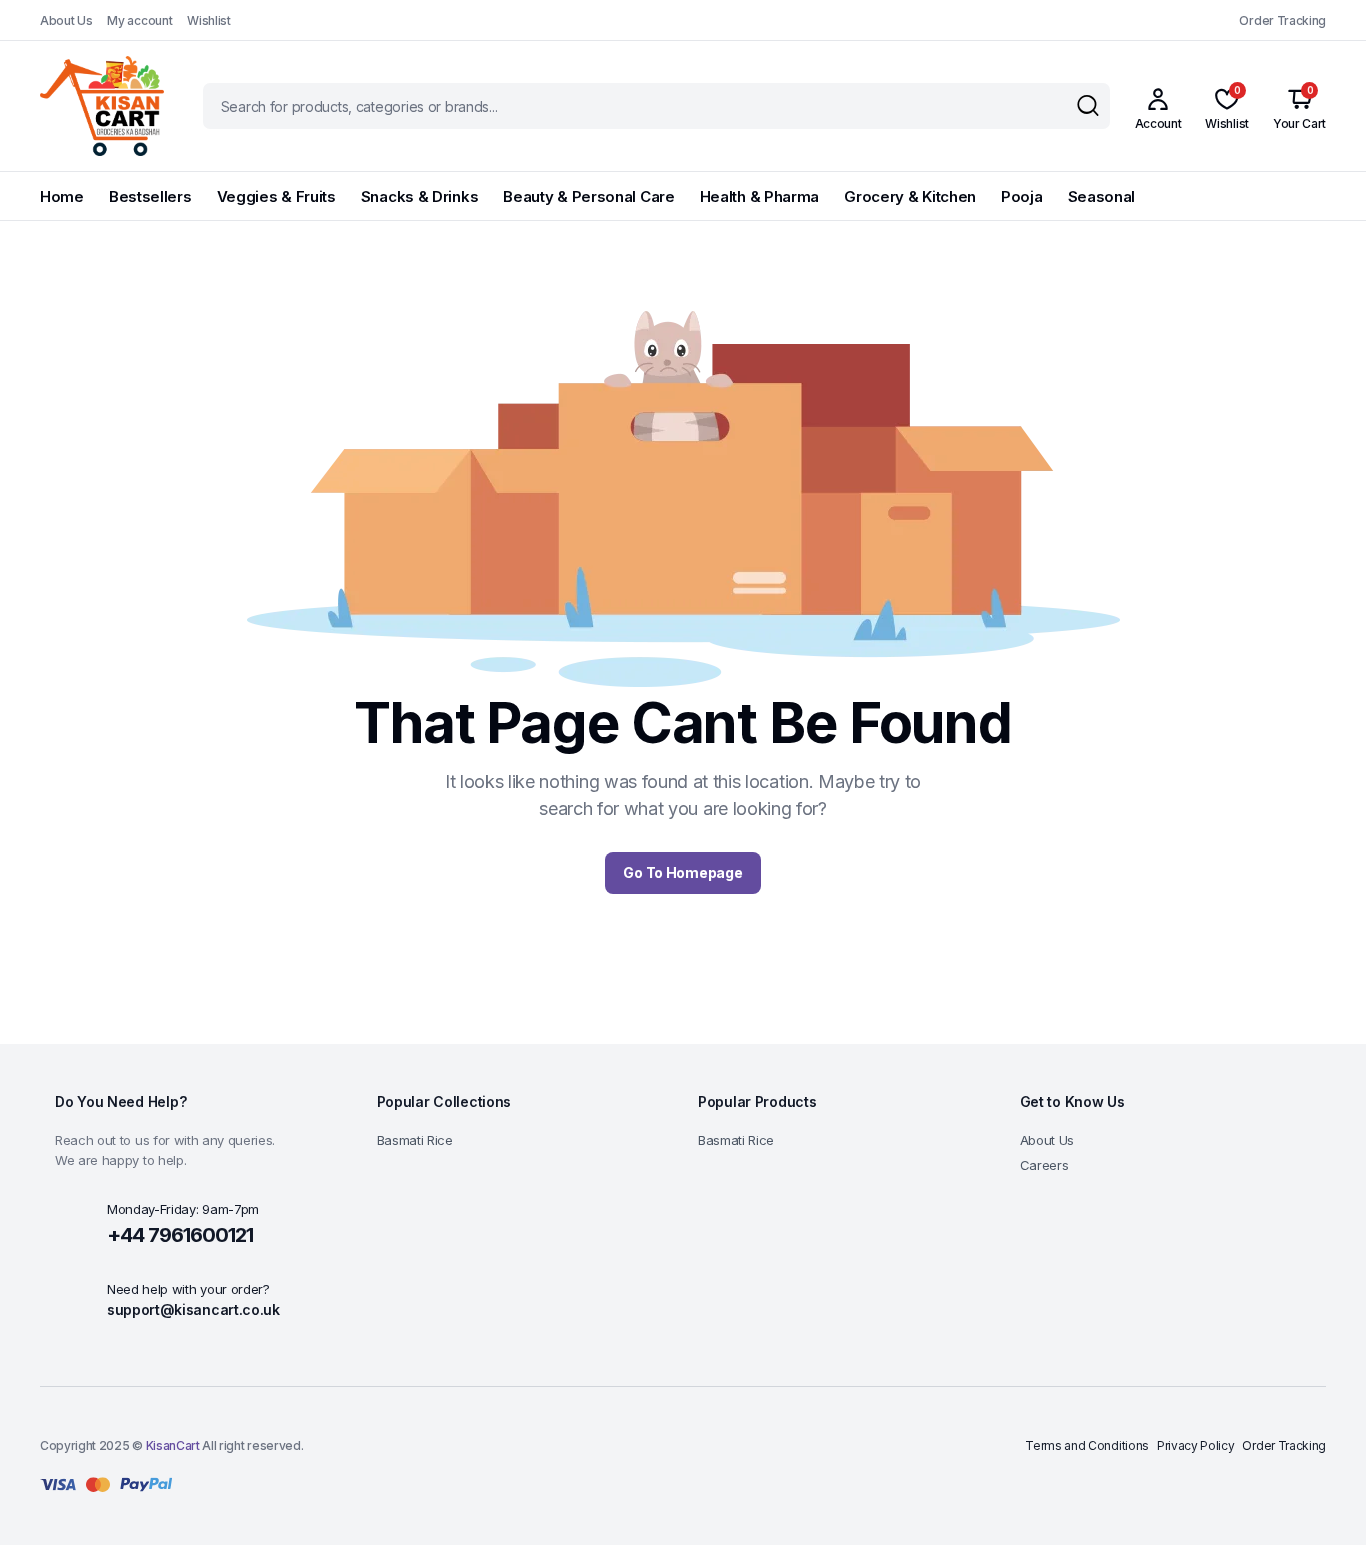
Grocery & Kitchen (910, 196)
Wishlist (208, 20)
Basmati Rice (415, 1140)
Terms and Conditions (1087, 1445)
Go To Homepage (682, 872)
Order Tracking (1282, 20)
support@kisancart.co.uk (193, 1309)
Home (62, 196)
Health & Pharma (760, 196)
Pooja (1022, 196)
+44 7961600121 (180, 1235)
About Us (66, 20)
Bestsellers (150, 196)
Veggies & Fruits (276, 196)
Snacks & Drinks (420, 196)
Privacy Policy (1196, 1445)
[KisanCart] (102, 106)
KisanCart (173, 1445)
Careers (1044, 1165)
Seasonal (1102, 196)
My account (139, 20)
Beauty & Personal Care (588, 196)
